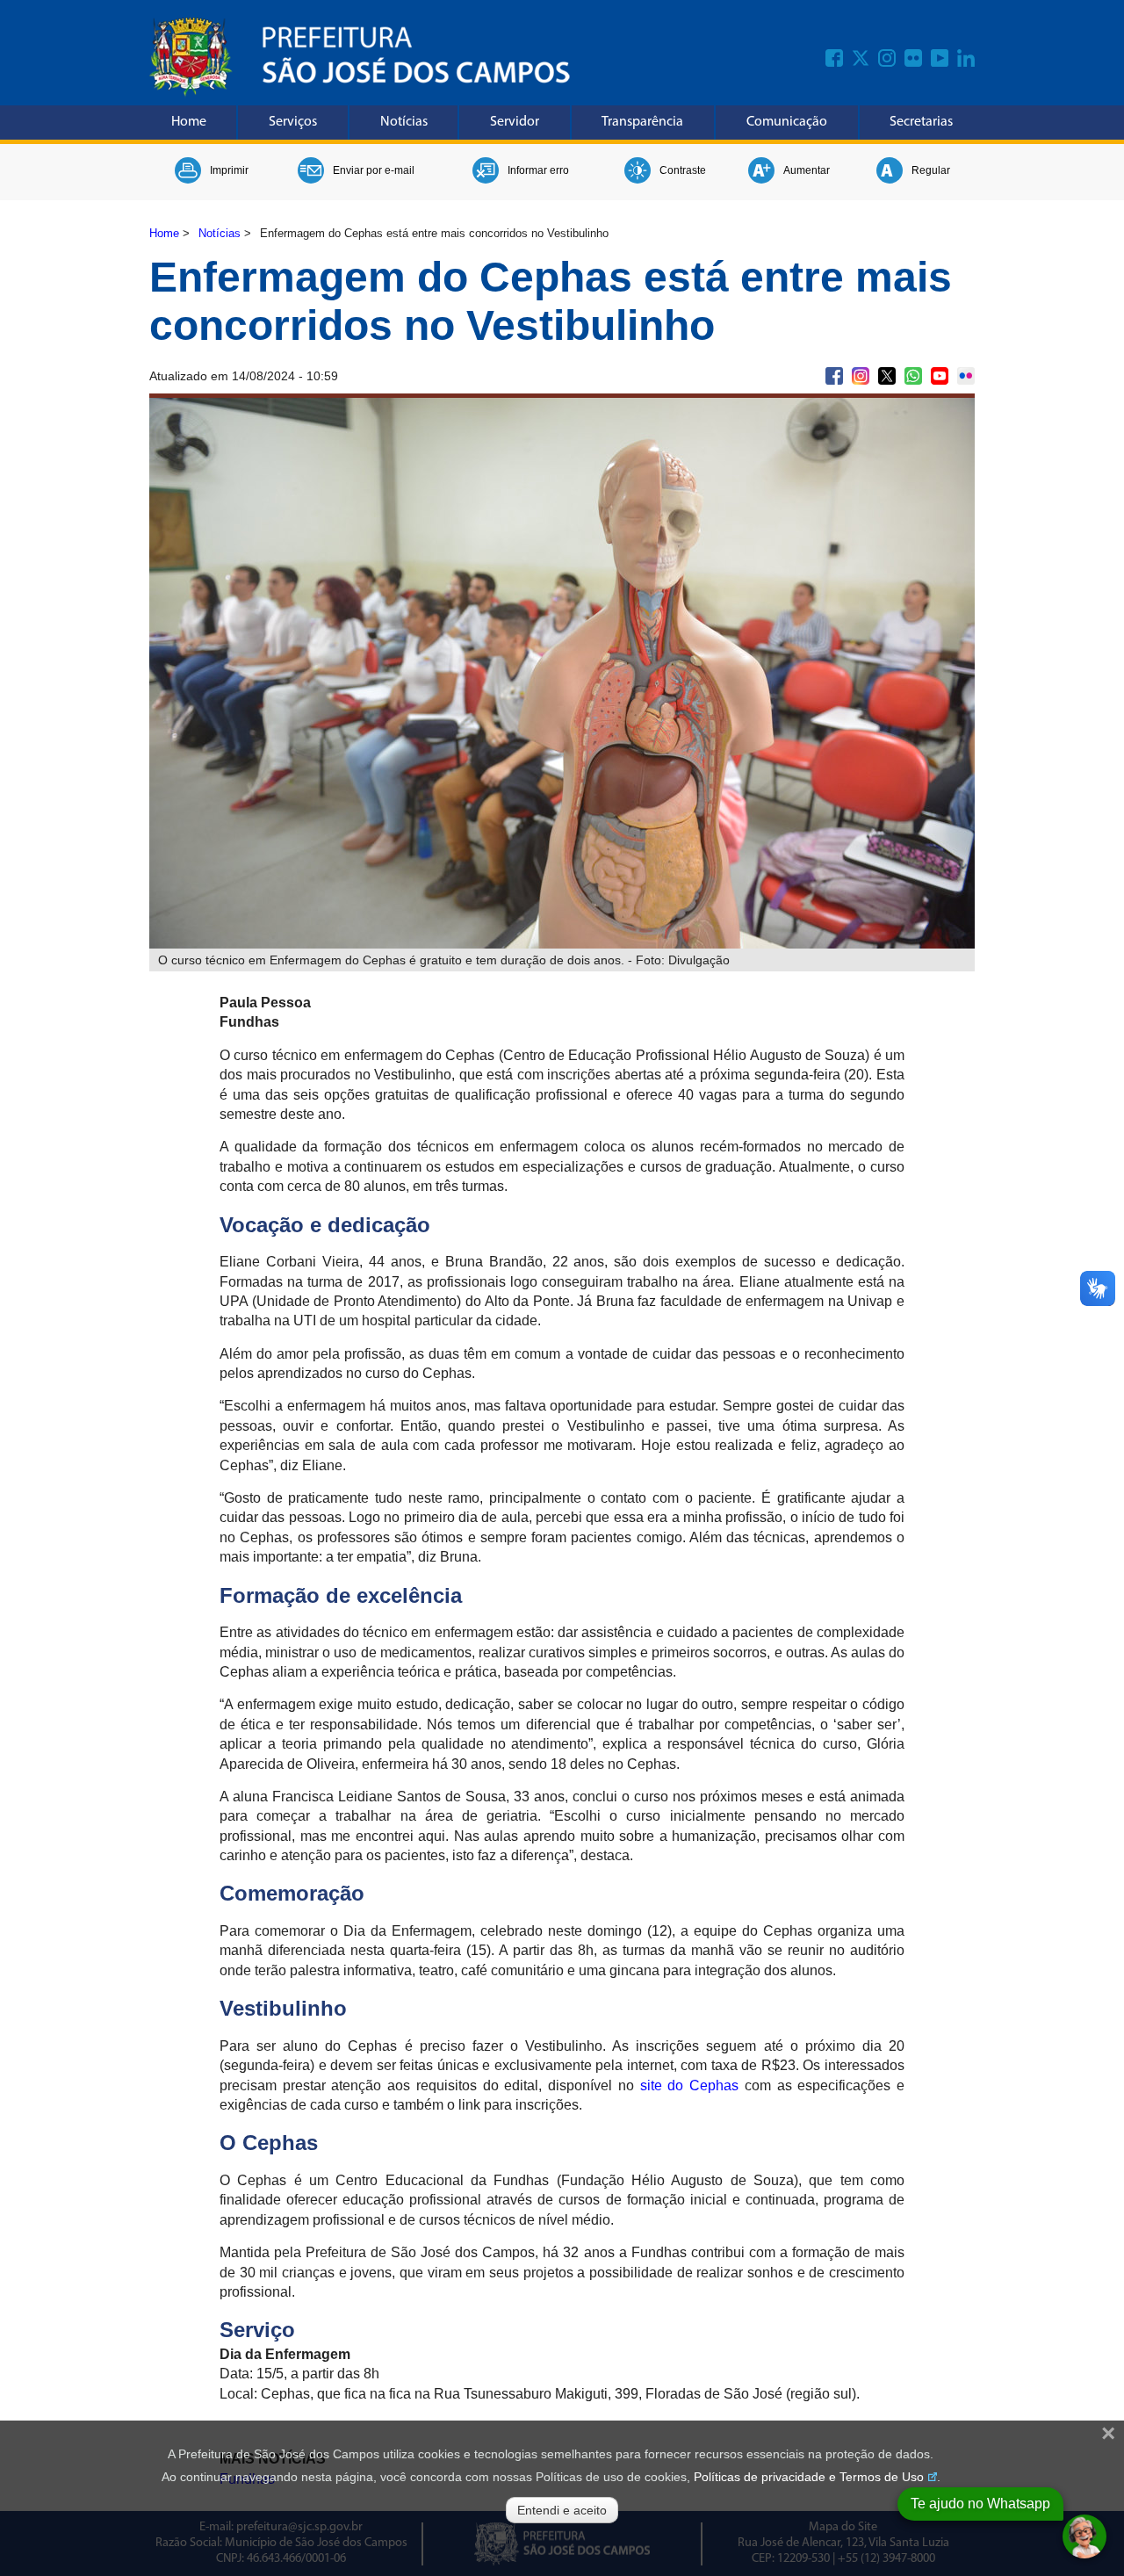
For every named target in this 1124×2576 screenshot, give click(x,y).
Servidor (515, 122)
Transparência (642, 122)
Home (189, 122)
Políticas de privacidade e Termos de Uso (809, 2477)
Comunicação (787, 122)
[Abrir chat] (1084, 2536)
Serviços (293, 122)
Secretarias (921, 122)
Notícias (404, 122)
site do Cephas (689, 2085)
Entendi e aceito (562, 2510)
